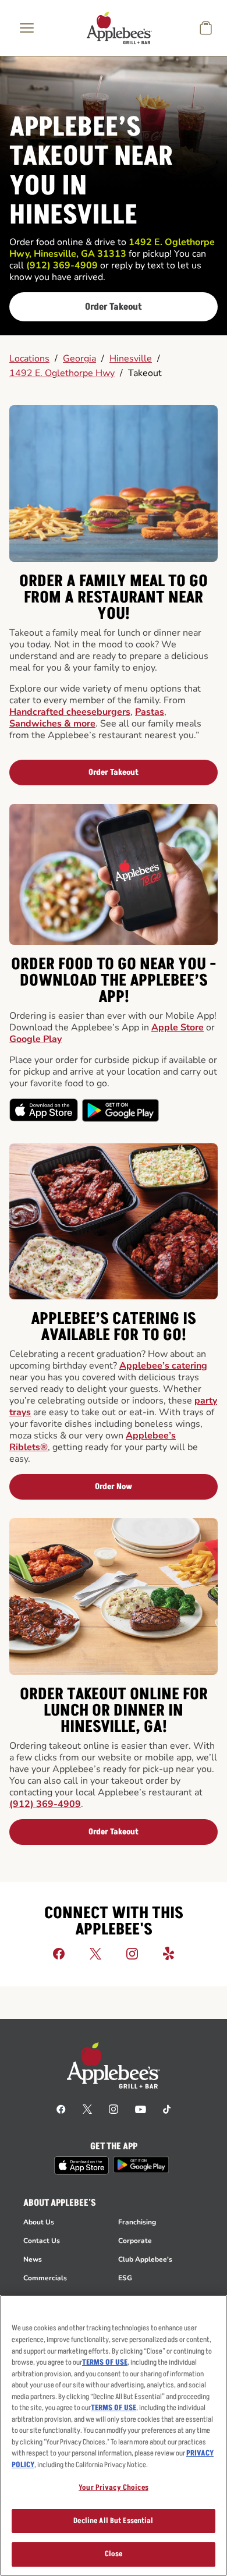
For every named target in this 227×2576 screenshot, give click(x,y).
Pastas (150, 712)
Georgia (79, 359)
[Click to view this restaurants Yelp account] (169, 1953)
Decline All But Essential (113, 2521)
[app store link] (81, 2166)
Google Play (36, 1039)
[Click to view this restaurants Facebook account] (59, 1953)
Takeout (145, 373)
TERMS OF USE (105, 2362)
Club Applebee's (145, 2259)
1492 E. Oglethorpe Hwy (62, 373)
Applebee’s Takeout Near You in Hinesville (91, 172)
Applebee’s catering (163, 1366)
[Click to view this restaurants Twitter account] (95, 1953)
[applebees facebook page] (61, 2109)
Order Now (114, 1487)
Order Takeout (114, 307)
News (33, 2259)
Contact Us (42, 2241)
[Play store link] (141, 2165)
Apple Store (178, 1027)
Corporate (135, 2241)
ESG (125, 2278)
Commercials (45, 2278)
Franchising (137, 2222)
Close (114, 2554)
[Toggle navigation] (27, 28)
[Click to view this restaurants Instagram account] (132, 1953)
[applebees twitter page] (87, 2109)
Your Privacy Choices (114, 2488)
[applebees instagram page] (114, 2109)
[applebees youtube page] (141, 2109)
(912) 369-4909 (45, 1804)
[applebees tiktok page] (167, 2109)
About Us (39, 2222)
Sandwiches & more (52, 724)
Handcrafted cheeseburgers (70, 712)
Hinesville (131, 359)
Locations (29, 359)
